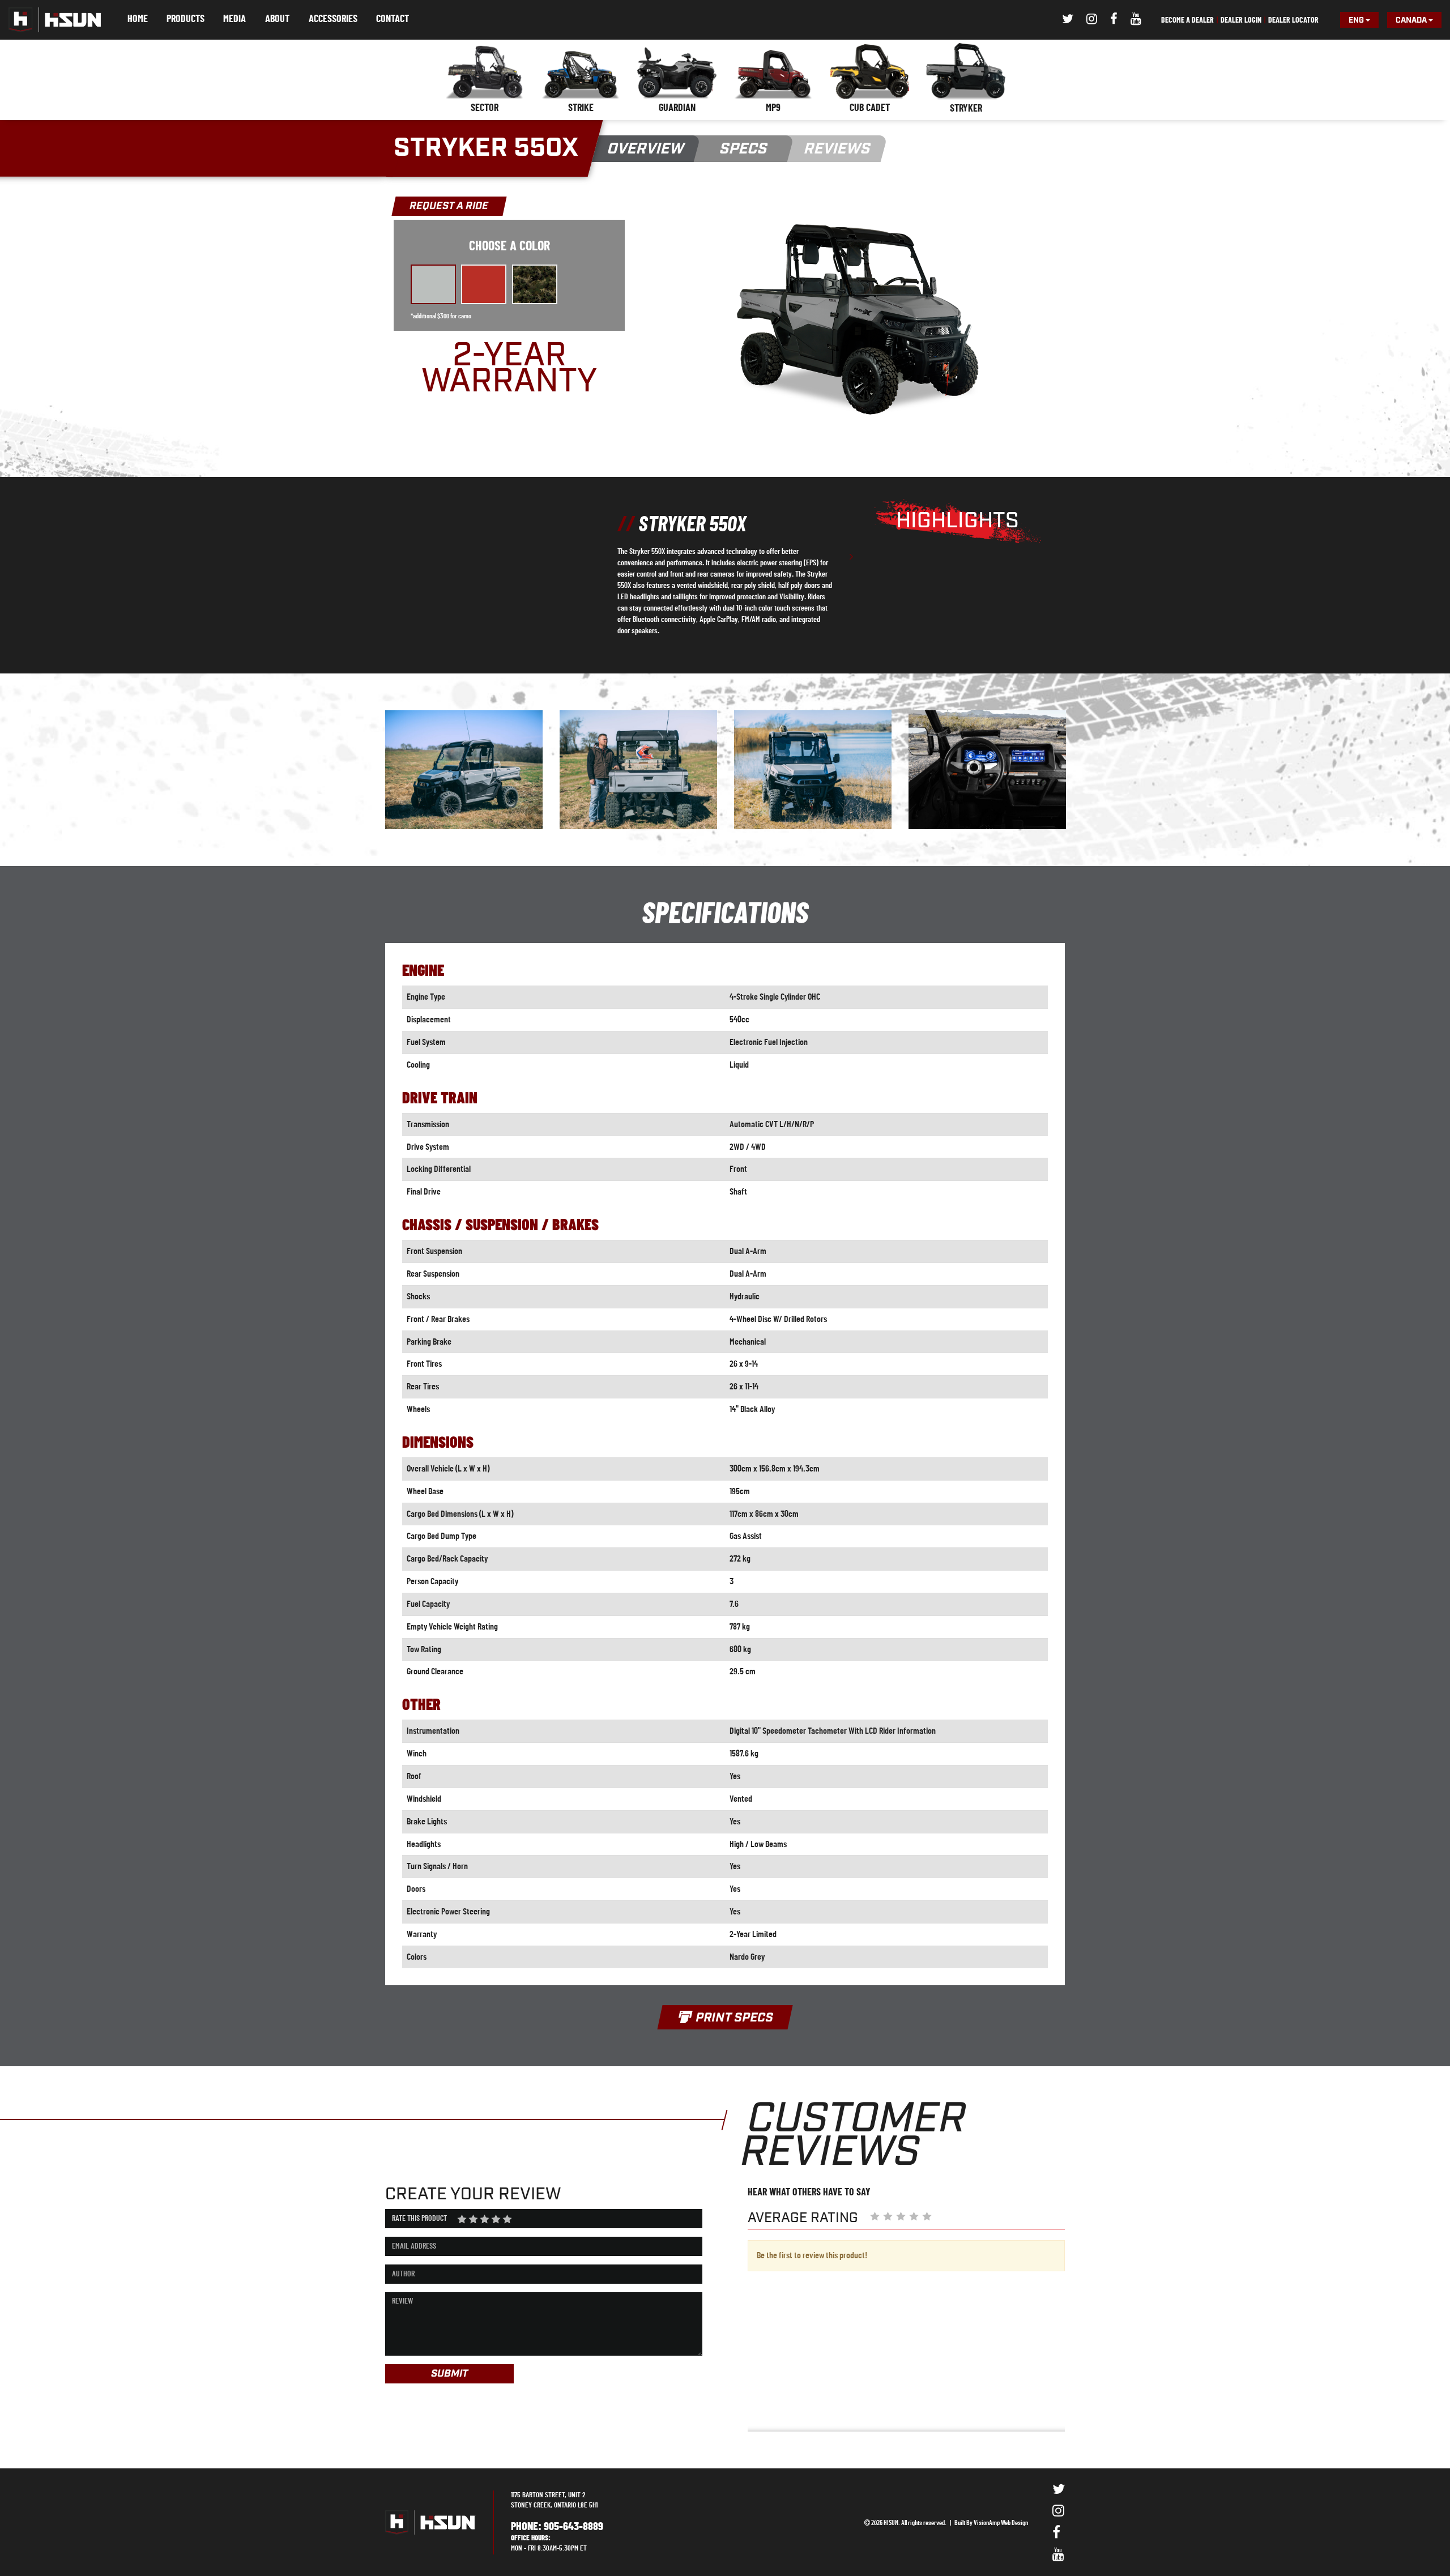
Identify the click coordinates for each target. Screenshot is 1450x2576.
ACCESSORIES (333, 19)
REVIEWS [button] (837, 149)
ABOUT (277, 19)
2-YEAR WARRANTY (509, 369)
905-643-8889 (573, 2527)
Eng (1357, 20)
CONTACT (393, 19)
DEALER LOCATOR (1293, 20)
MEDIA (234, 19)
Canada (1412, 20)
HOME (138, 19)
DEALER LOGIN (1241, 20)
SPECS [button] (744, 149)
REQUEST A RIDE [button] (449, 206)
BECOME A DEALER (1187, 20)
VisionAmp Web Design (1001, 2523)
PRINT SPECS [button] (733, 2018)
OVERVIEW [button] (646, 149)
